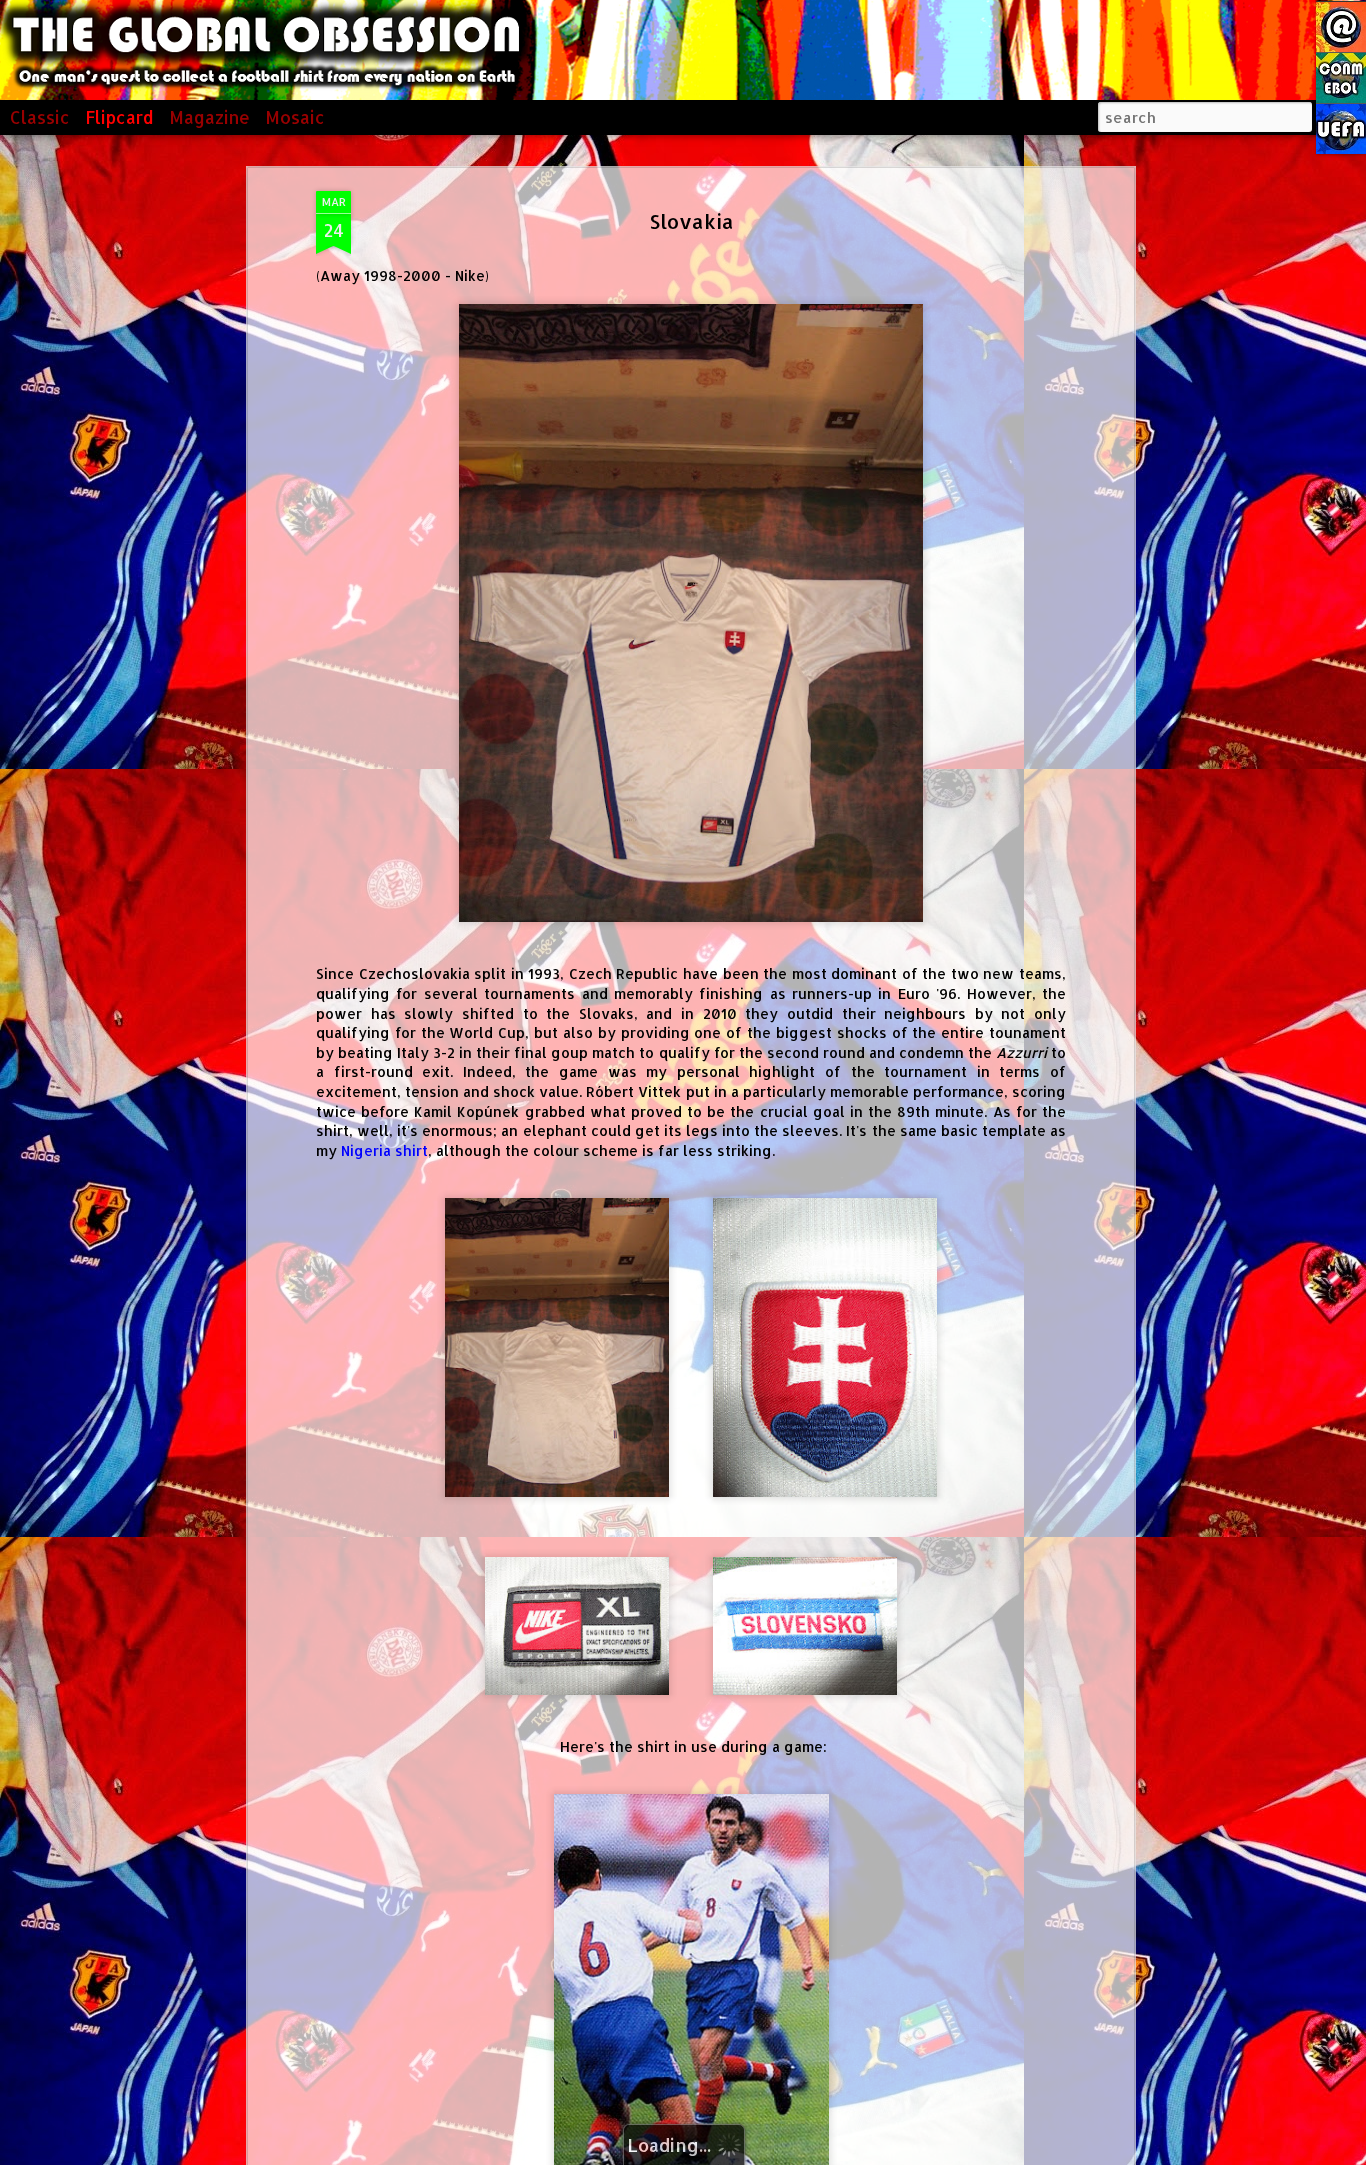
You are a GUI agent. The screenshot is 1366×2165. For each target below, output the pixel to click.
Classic (40, 117)
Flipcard (119, 117)
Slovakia (691, 221)
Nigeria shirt (384, 1150)
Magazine (209, 117)
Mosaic (295, 117)
